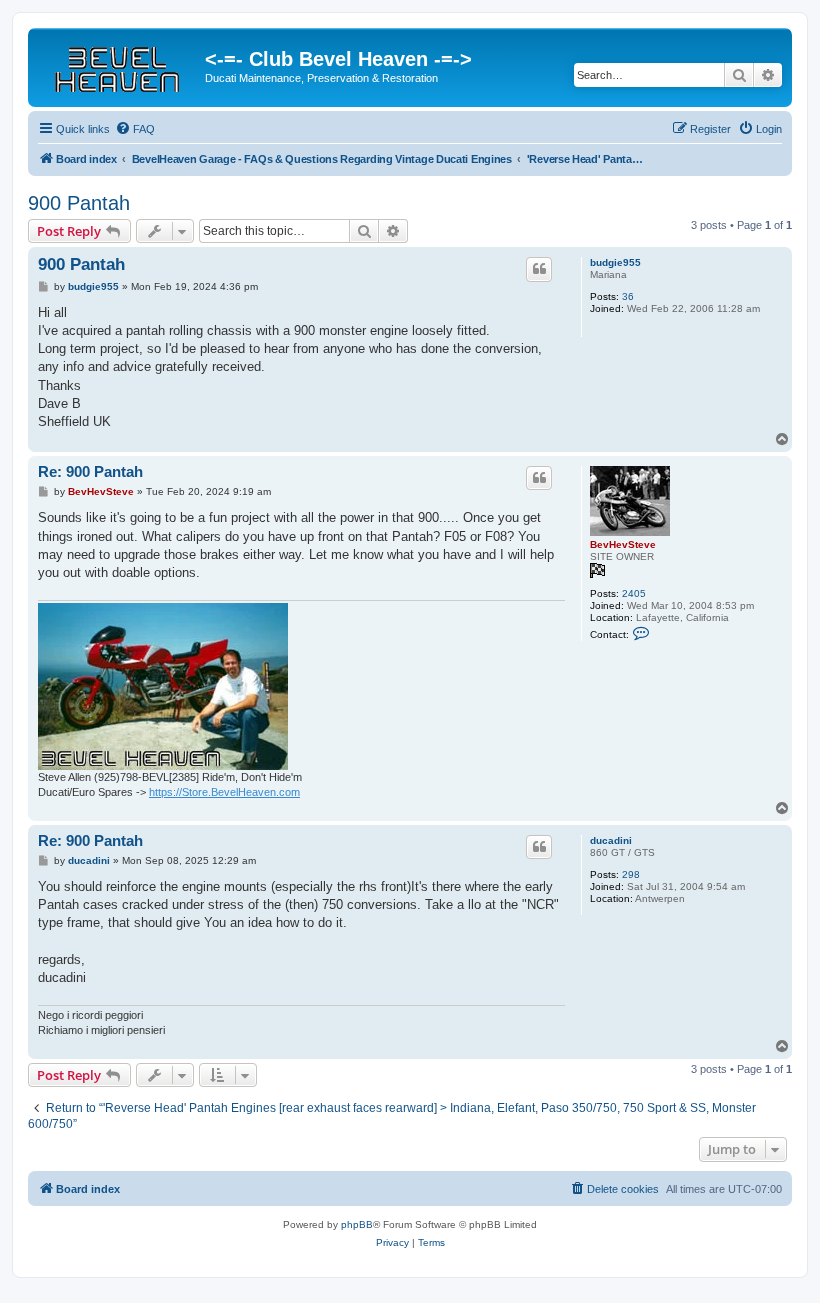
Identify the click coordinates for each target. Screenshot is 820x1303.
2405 (634, 593)
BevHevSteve (623, 544)
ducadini (611, 840)
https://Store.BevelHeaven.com (224, 792)
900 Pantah (79, 203)
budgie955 (615, 262)
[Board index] (119, 65)
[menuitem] (135, 129)
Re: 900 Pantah (90, 471)
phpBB (357, 1224)
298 (631, 874)
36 (628, 296)
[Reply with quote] (539, 269)
